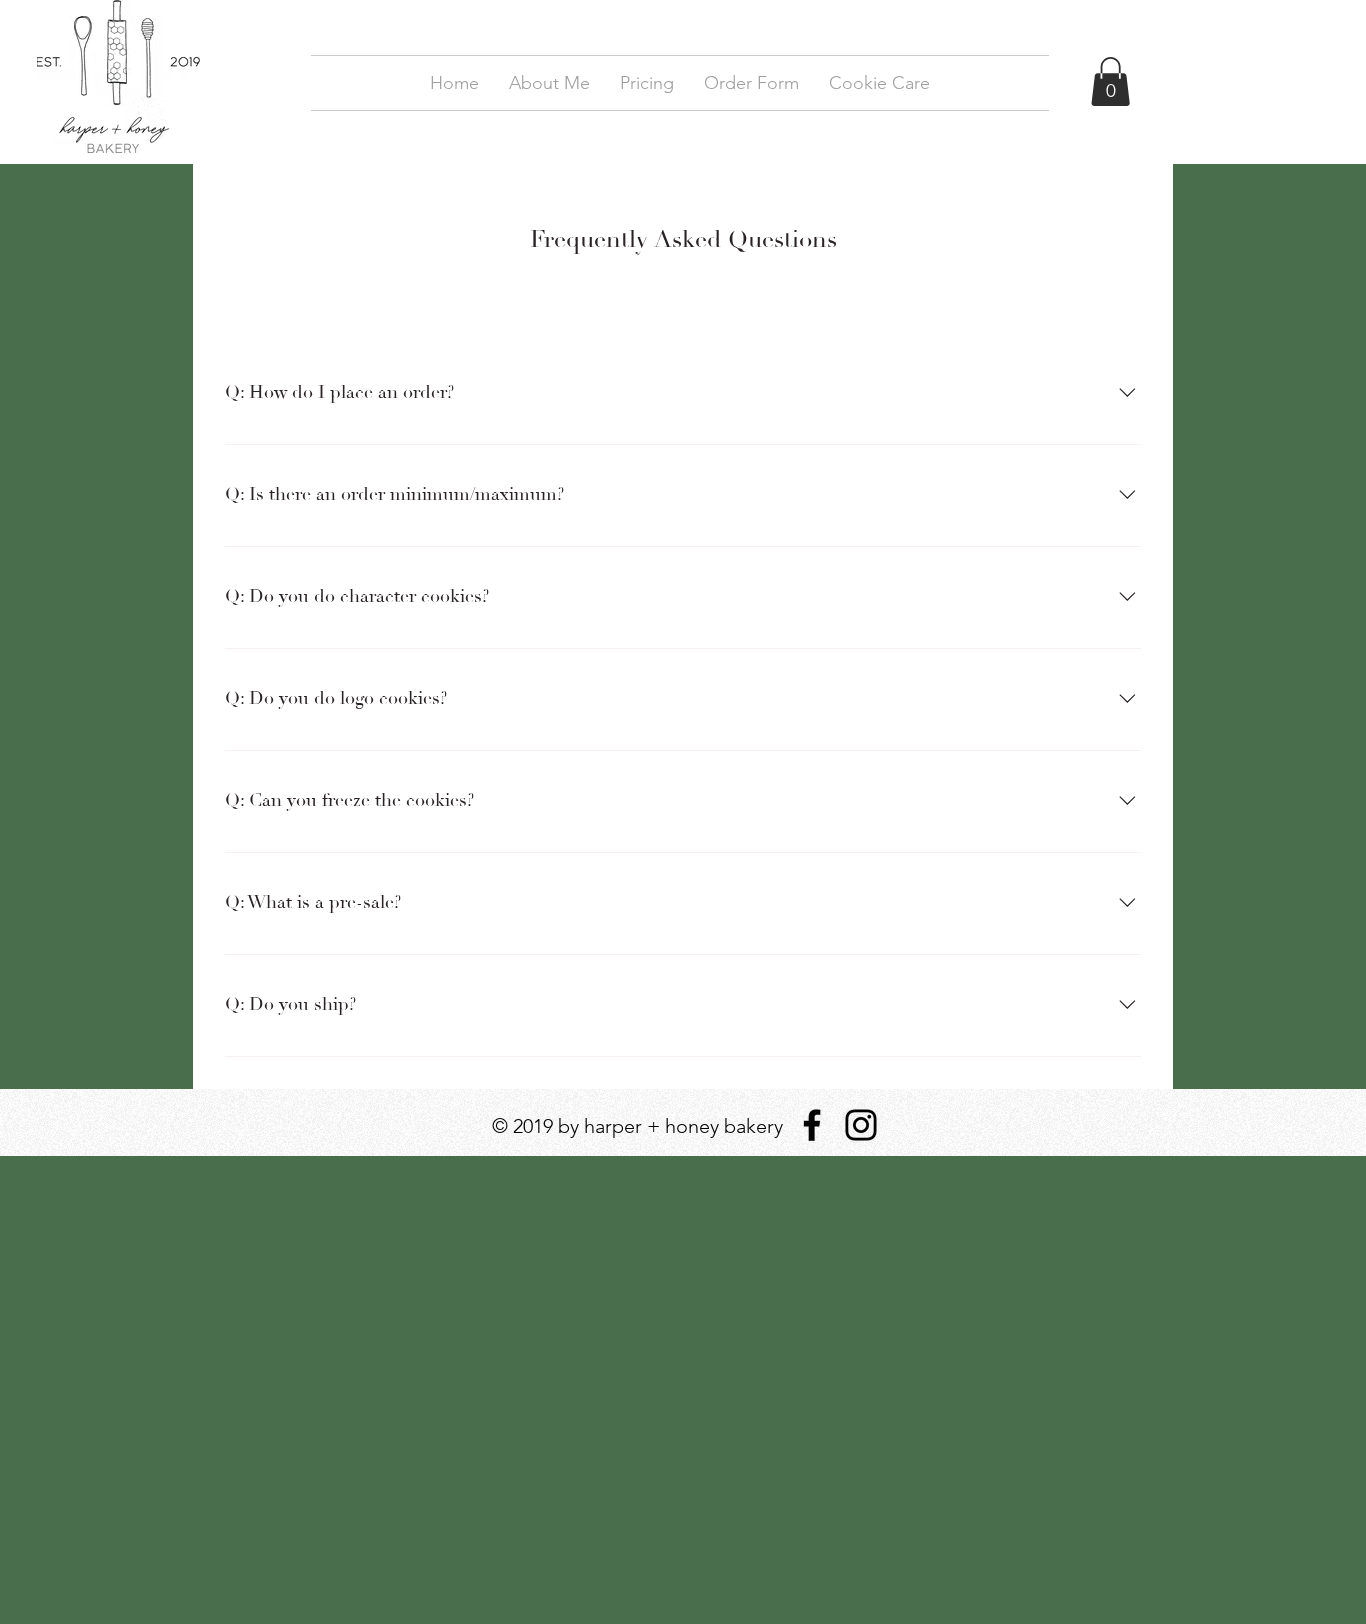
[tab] (270, 305)
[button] (1110, 81)
